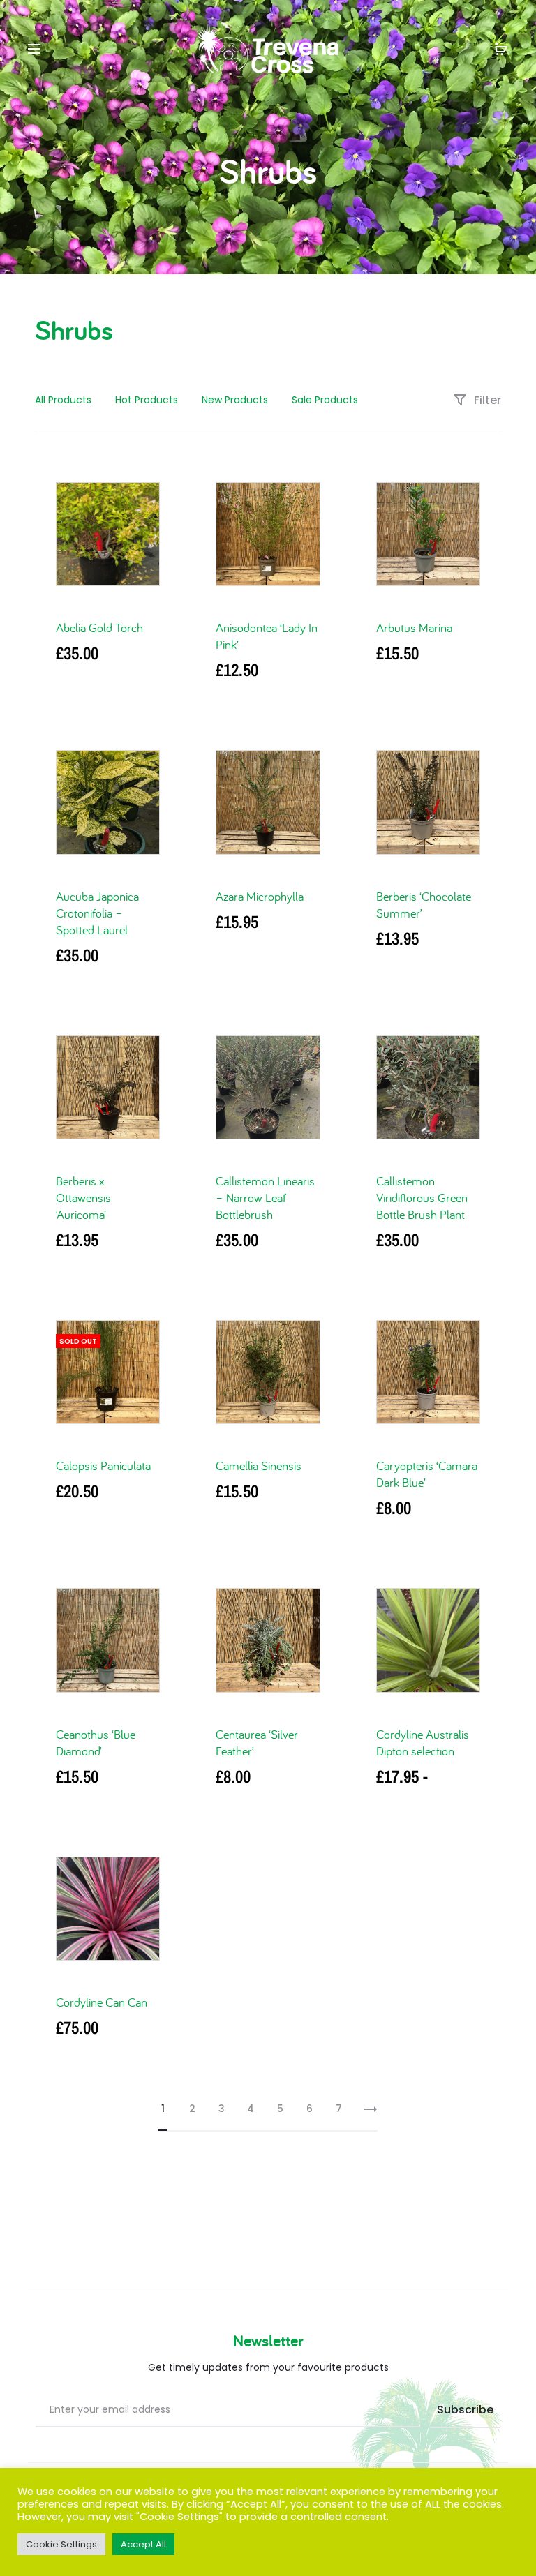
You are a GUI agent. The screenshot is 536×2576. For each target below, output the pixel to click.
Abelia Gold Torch (99, 628)
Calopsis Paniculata (103, 1466)
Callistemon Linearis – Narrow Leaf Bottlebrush (265, 1198)
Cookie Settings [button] (61, 2544)
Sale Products (325, 400)
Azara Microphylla (260, 896)
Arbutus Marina (414, 628)
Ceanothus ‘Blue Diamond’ (96, 1743)
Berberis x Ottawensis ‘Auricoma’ (83, 1198)
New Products (235, 400)
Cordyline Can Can (102, 2002)
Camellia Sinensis (259, 1466)
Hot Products (147, 400)
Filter (486, 400)
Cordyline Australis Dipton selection (423, 1743)
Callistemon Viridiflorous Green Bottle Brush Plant (422, 1198)
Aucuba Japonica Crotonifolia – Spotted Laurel (97, 913)
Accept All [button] (143, 2544)
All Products (63, 400)
